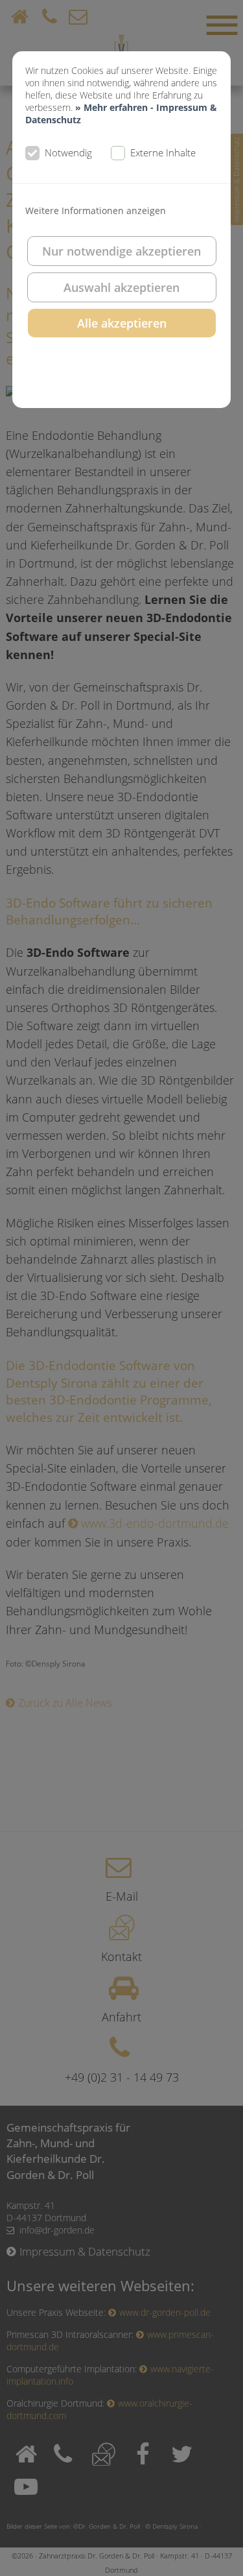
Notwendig (68, 152)
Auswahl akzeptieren (121, 287)
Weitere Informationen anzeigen (96, 211)
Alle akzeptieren (122, 323)
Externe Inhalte (163, 152)
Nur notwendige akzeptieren (121, 251)
